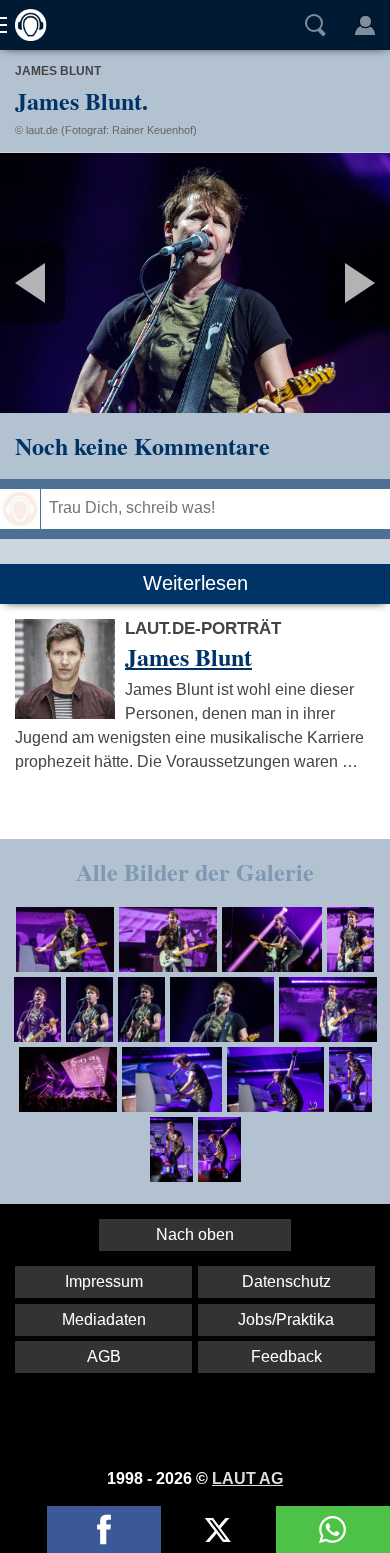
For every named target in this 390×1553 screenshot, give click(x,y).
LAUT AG (247, 1478)
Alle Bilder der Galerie (195, 871)
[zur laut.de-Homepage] (25, 25)
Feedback (286, 1356)
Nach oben (195, 1234)
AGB (104, 1356)
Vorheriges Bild (64, 283)
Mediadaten (104, 1319)
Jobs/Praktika (286, 1319)
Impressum (104, 1281)
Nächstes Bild (195, 283)
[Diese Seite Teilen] (104, 1529)
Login (365, 25)
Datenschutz (286, 1281)
